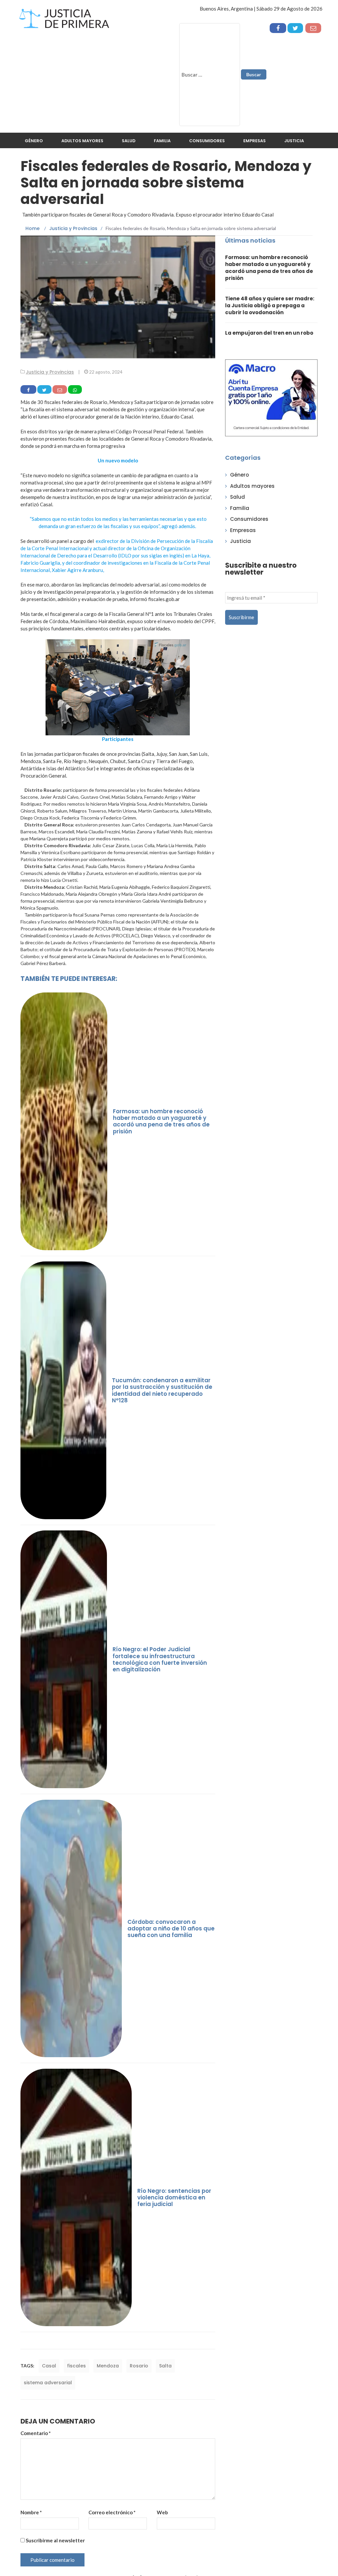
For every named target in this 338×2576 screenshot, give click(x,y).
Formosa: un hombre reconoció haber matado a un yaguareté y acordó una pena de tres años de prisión (269, 268)
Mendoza (108, 2366)
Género (34, 141)
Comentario (36, 2433)
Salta (165, 2366)
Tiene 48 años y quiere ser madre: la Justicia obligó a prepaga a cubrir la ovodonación (270, 305)
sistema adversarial (48, 2383)
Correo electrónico (112, 2512)
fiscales (76, 2366)
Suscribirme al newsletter (55, 2540)
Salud (129, 141)
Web (162, 2512)
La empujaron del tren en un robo (269, 333)
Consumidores (207, 141)
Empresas (254, 141)
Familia (162, 141)
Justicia (294, 141)
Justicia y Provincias (50, 372)
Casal (49, 2366)
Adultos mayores (82, 141)
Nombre (31, 2512)
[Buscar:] (210, 75)
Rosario (139, 2366)
